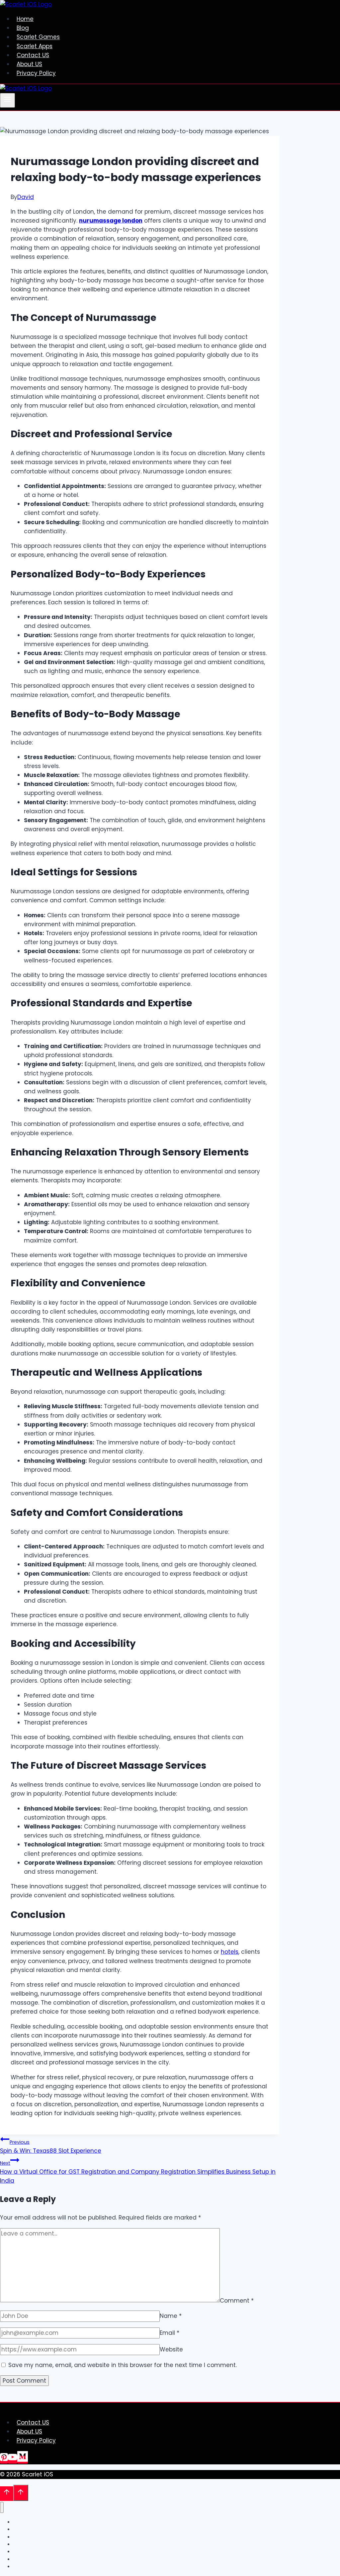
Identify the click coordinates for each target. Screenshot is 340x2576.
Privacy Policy (36, 73)
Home (25, 19)
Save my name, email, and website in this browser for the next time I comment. (123, 2365)
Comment (237, 2300)
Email (170, 2333)
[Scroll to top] (7, 2494)
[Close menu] (2, 2507)
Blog (23, 28)
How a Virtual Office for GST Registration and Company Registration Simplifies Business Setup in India (138, 2172)
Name (171, 2316)
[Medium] (23, 2460)
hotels (230, 1952)
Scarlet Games (38, 37)
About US (29, 64)
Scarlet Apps (35, 46)
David (26, 197)
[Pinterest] (4, 2460)
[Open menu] (7, 100)
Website (171, 2349)
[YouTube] (13, 2460)
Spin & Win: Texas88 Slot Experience (51, 2147)
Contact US (33, 55)
